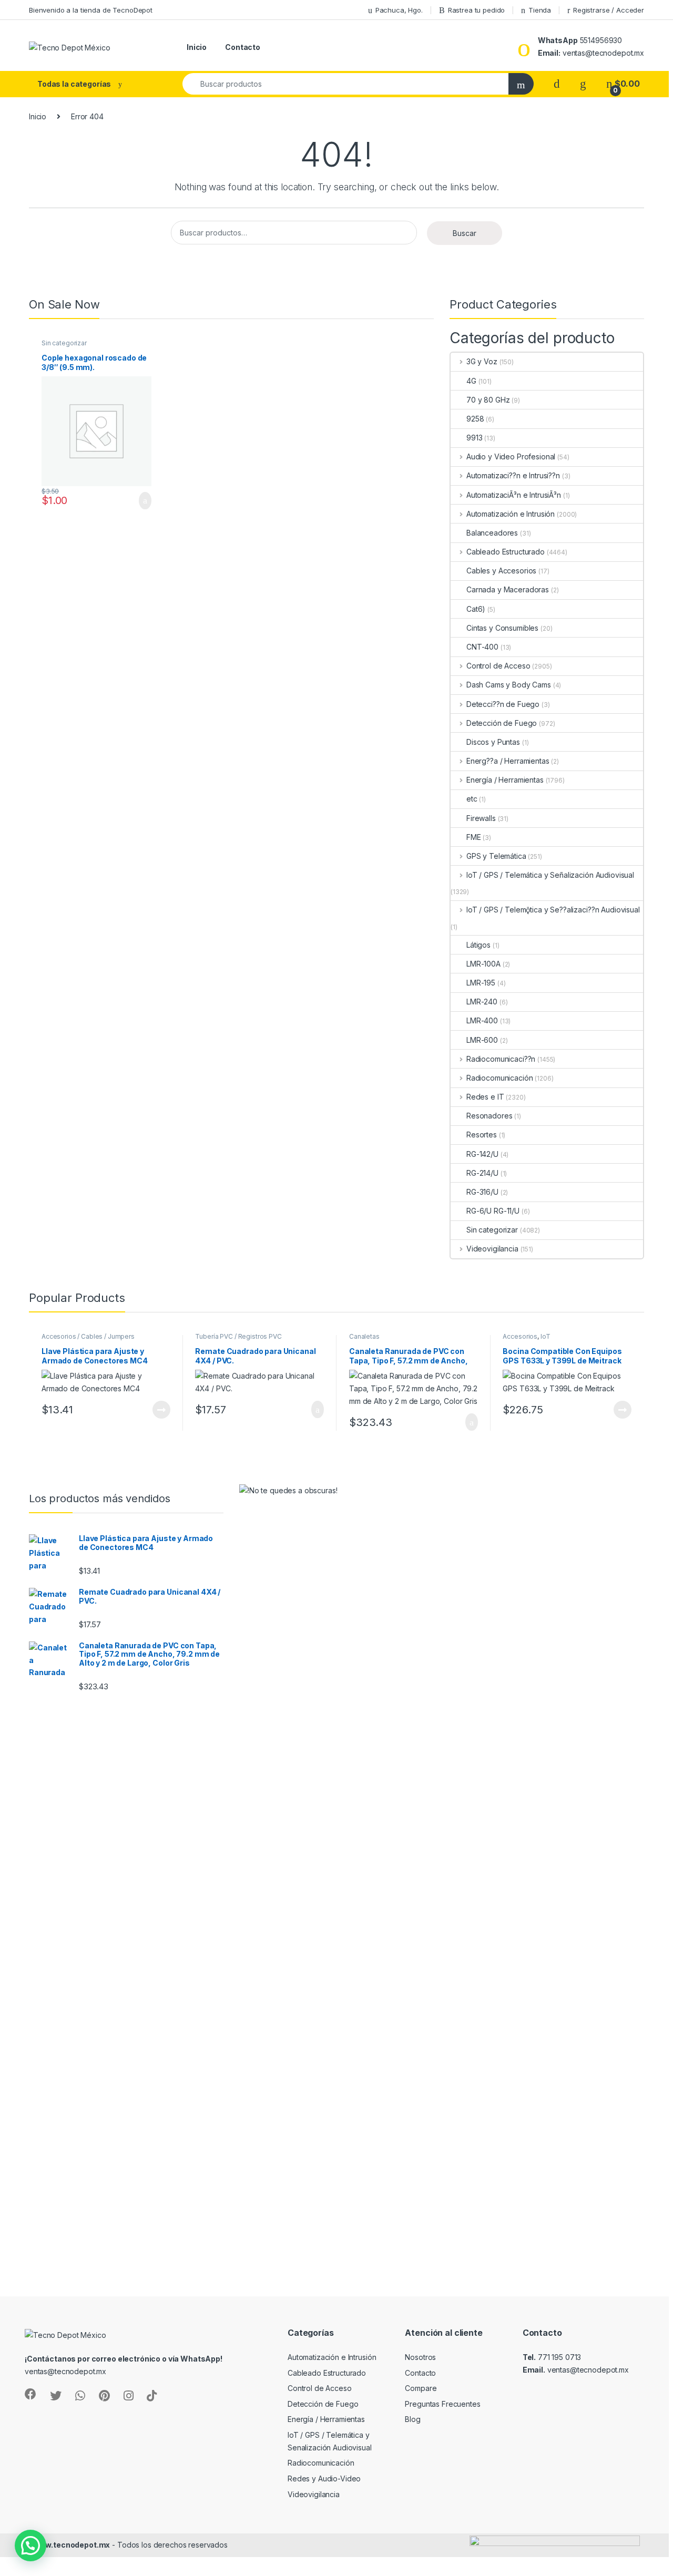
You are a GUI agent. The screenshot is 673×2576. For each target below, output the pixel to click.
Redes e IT (485, 1097)
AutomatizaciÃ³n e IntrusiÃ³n (514, 495)
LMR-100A (483, 964)
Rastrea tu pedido (477, 10)
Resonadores (489, 1116)
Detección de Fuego (502, 723)
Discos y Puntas (493, 742)
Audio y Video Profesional (511, 456)
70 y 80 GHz (488, 400)
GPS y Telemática (496, 856)
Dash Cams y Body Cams (509, 685)
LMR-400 (482, 1020)
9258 (475, 419)
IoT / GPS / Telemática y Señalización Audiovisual (550, 875)
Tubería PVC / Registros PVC (238, 1336)
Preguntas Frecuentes (442, 2404)
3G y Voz (482, 361)
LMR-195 (481, 983)
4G (471, 381)
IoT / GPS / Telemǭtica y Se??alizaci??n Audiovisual (553, 910)
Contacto (243, 47)
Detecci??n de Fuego (503, 704)
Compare (421, 2388)
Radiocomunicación (499, 1078)
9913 (474, 438)
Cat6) (476, 609)
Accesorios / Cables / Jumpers (88, 1336)
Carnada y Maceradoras (508, 589)
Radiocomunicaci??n (501, 1059)
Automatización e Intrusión (511, 514)
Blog (412, 2419)
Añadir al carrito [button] (141, 501)
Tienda (540, 10)
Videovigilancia (492, 1249)
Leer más (161, 1410)
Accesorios (520, 1336)
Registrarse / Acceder (609, 10)
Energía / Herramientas (505, 780)
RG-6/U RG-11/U (493, 1211)
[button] (30, 2546)
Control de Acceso (498, 666)
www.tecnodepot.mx (72, 2545)
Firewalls (481, 818)
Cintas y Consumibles (502, 628)
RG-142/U (482, 1154)
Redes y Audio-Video (324, 2478)
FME (474, 837)
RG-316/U (482, 1192)
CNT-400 (482, 647)
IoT (545, 1336)
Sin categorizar (64, 343)
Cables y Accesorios (501, 571)
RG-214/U (482, 1173)
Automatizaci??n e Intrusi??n (513, 475)
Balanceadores (492, 533)
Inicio (197, 47)
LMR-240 (482, 1002)
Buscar (465, 233)
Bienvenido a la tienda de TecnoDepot (91, 10)
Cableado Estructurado (506, 552)
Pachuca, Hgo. (399, 10)
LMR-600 (482, 1040)
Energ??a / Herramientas (508, 761)
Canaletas (364, 1336)
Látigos (478, 945)
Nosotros (420, 2357)
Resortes (482, 1135)
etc (472, 799)
